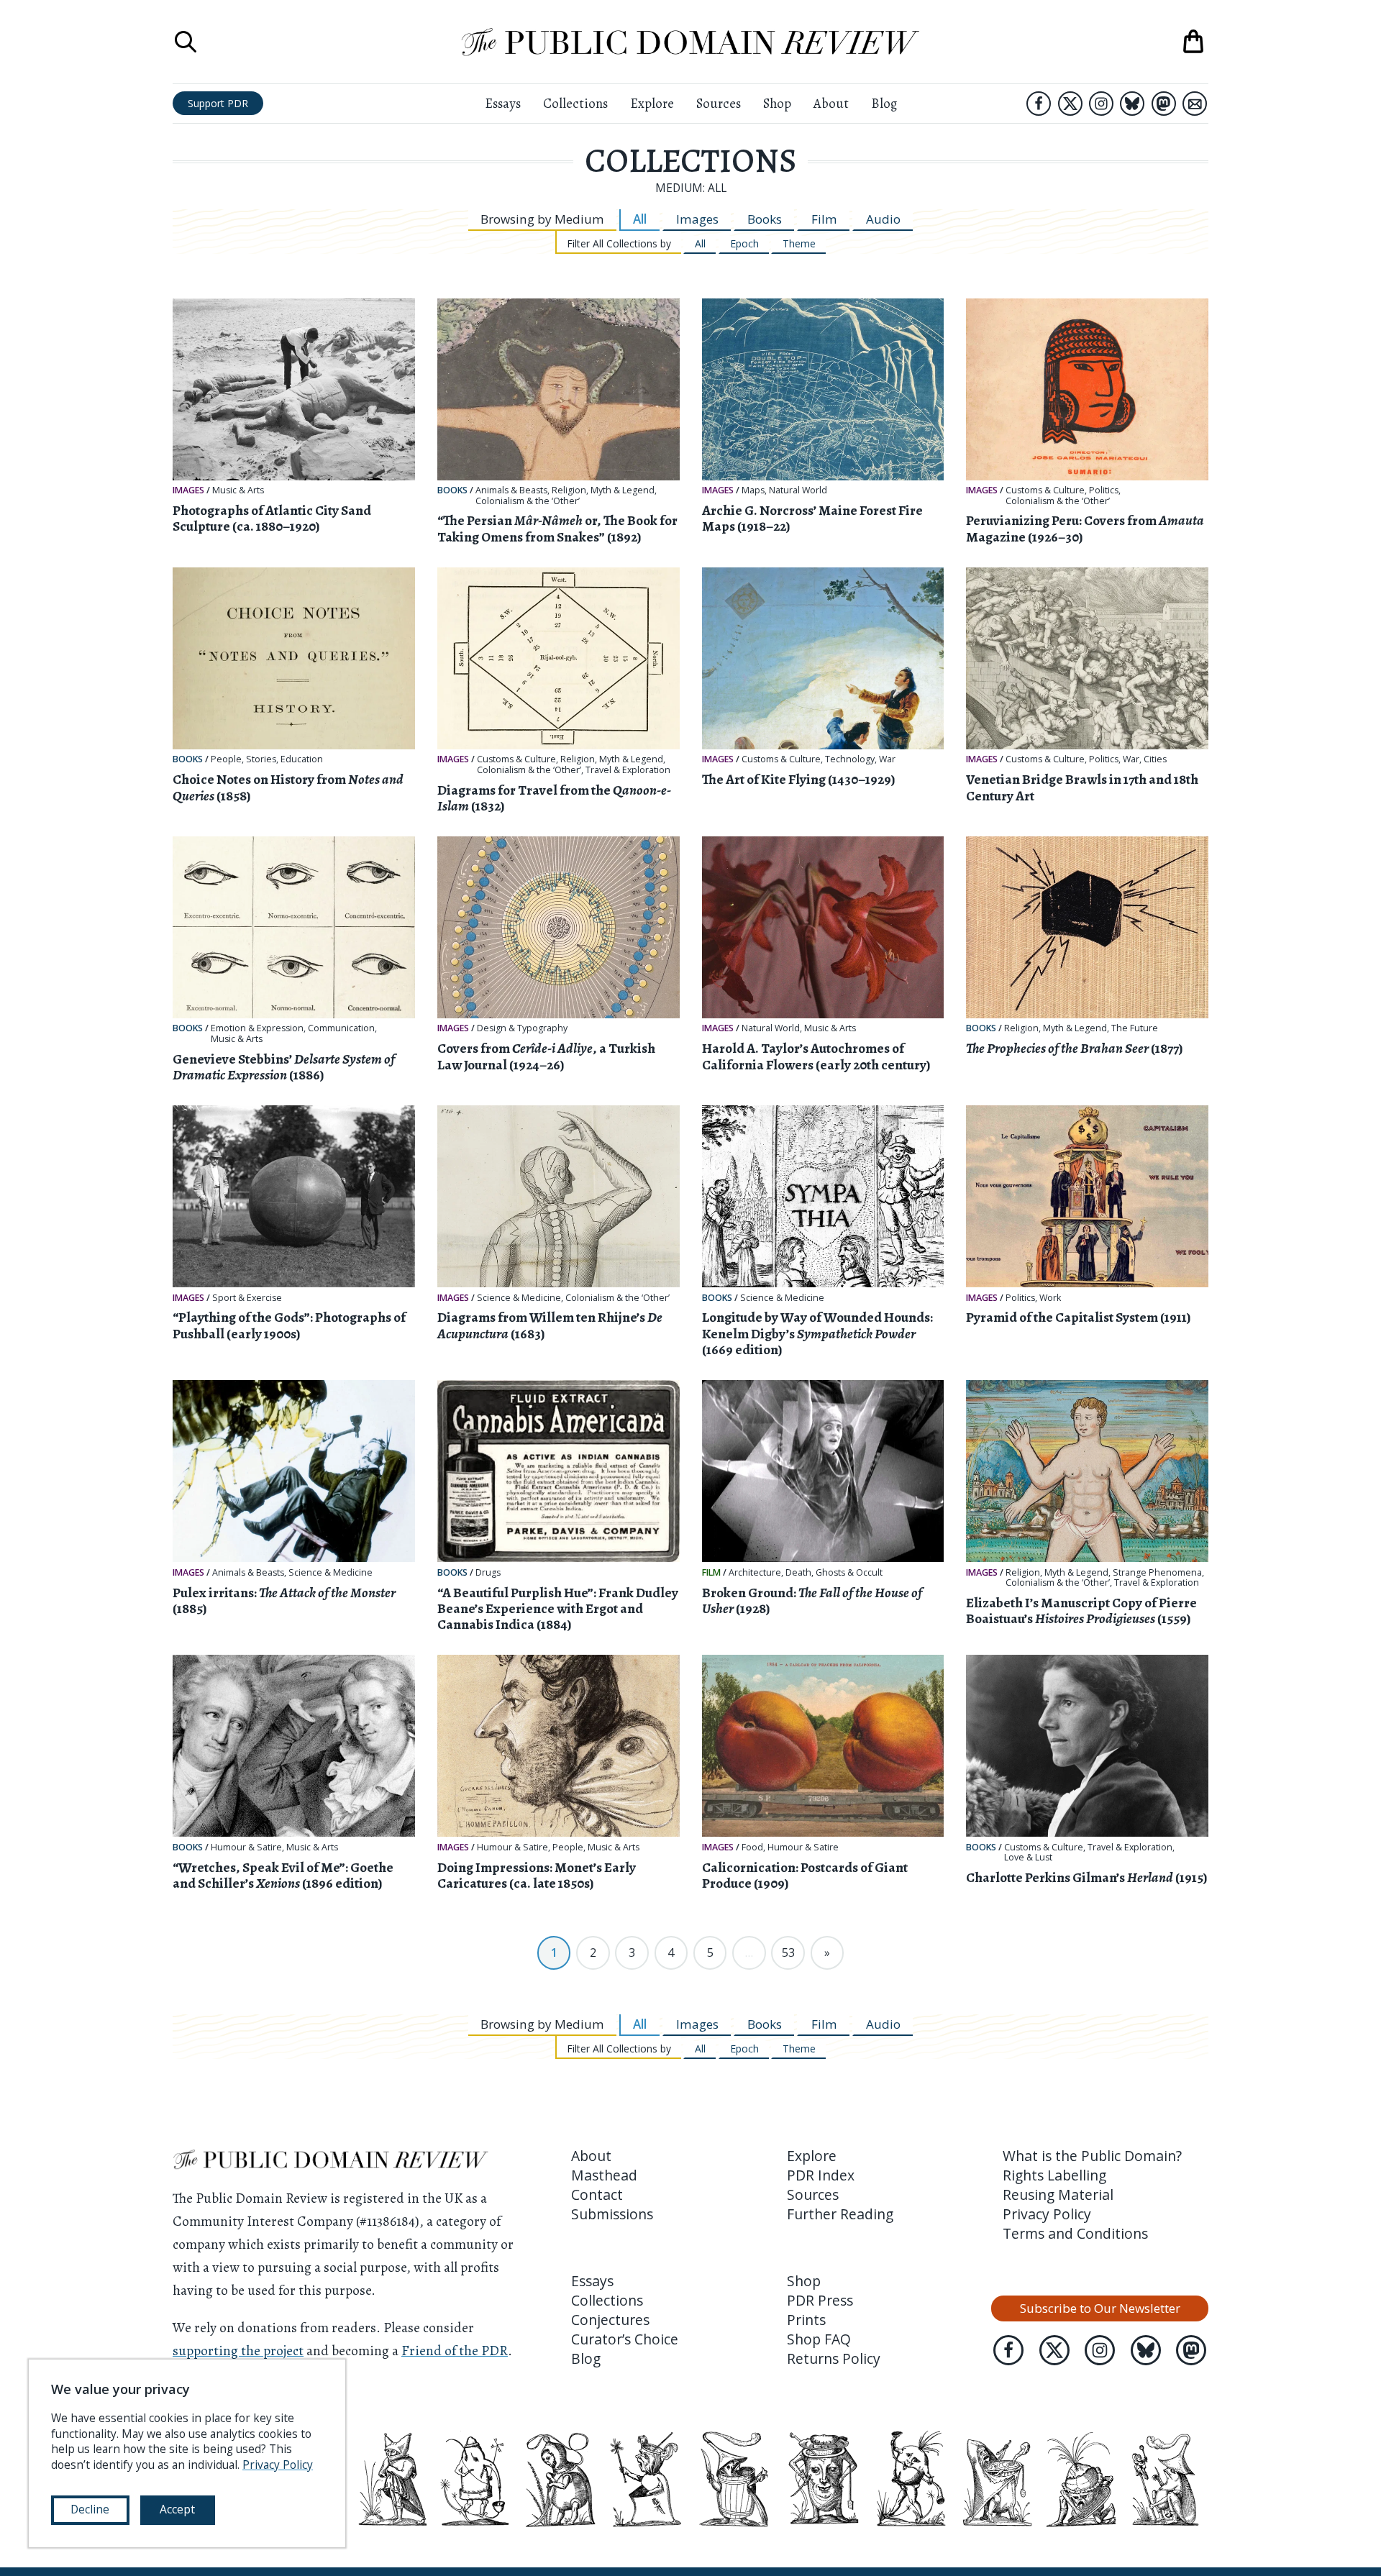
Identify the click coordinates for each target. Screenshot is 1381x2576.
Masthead (604, 2175)
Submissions (612, 2214)
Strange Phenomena (1157, 1573)
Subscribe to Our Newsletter (1100, 2308)
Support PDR (218, 103)
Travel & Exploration (628, 770)
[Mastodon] (1164, 104)
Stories (261, 759)
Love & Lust (1028, 1858)
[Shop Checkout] (1193, 42)
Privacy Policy (1047, 2214)
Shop (777, 103)
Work (1050, 1298)
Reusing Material (1058, 2194)
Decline (90, 2509)
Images (697, 219)
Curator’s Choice (625, 2339)
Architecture (755, 1573)
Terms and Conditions (1075, 2233)
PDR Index (821, 2175)
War (887, 759)
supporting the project (238, 2351)
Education (302, 759)
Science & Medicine (519, 1298)
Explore (652, 103)
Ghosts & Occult (849, 1573)
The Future (1135, 1028)
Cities (1155, 759)
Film (824, 219)
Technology (850, 759)
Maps (753, 490)
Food (752, 1847)
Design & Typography (522, 1028)
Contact (597, 2194)
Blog (884, 103)
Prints (806, 2320)
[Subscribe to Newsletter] (1195, 104)
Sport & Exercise (247, 1298)
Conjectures (610, 2320)
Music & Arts (238, 490)
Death (798, 1573)
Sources (719, 103)
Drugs (488, 1573)
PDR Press (820, 2300)
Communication (341, 1028)
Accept (177, 2509)
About (831, 103)
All (640, 219)
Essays (503, 103)
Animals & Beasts (511, 490)
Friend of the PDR (455, 2351)
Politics (1104, 490)
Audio (883, 219)
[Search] (186, 42)
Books (765, 219)
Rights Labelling (1054, 2175)
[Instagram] (1101, 104)
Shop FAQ (819, 2339)
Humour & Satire (246, 1847)
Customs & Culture (1045, 490)
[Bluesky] (1132, 104)
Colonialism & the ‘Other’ (528, 501)
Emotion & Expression (257, 1028)
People (226, 759)
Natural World (798, 490)
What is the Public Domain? (1092, 2156)
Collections (575, 103)
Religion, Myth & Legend (603, 490)
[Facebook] (1039, 104)
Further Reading (840, 2214)
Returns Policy (834, 2358)
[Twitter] (1070, 104)
